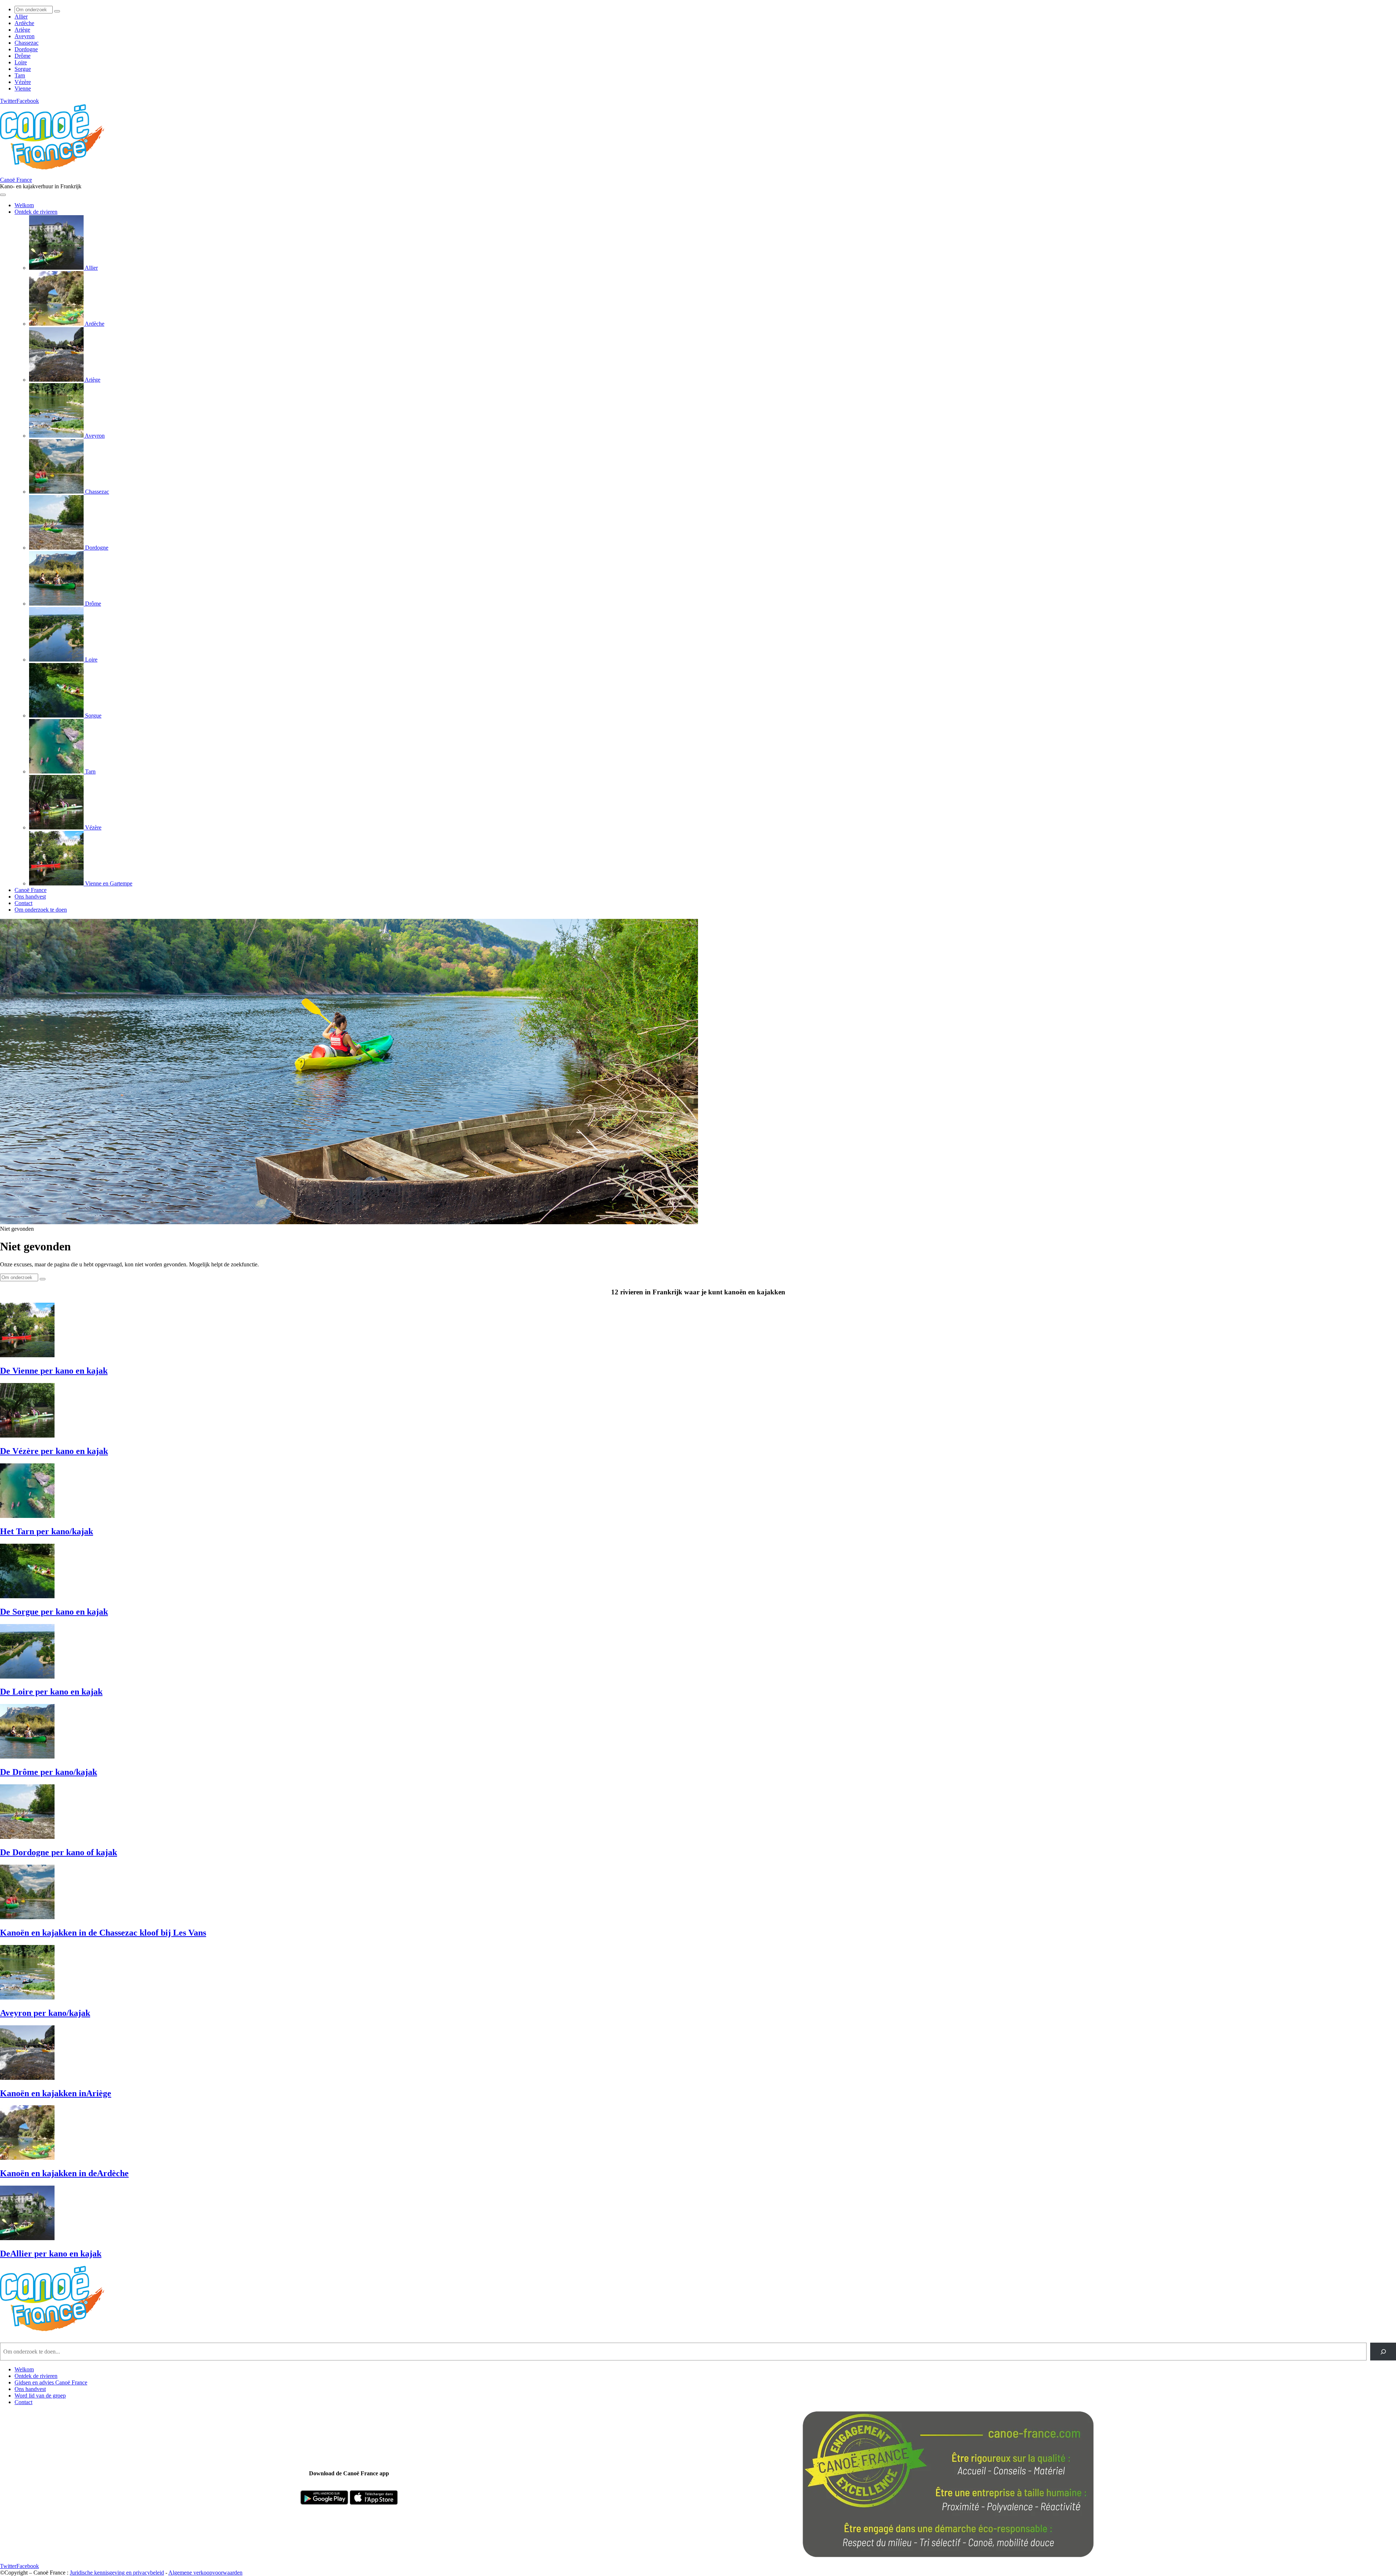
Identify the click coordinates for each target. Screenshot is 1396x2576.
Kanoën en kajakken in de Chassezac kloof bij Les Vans (103, 1933)
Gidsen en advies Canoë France (51, 2382)
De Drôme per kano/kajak (49, 1772)
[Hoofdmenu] (3, 195)
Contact (23, 2402)
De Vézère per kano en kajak (54, 1451)
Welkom (24, 2369)
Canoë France (16, 180)
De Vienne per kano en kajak (54, 1371)
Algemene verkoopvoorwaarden (205, 2573)
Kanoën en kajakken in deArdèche (64, 2173)
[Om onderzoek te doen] (57, 11)
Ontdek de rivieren (36, 2376)
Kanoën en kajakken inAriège (56, 2093)
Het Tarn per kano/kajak (47, 1531)
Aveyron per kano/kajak (45, 2013)
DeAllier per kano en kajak (51, 2254)
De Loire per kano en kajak (51, 1692)
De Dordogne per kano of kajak (59, 1852)
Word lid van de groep (40, 2396)
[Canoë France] (56, 173)
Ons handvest (30, 2389)
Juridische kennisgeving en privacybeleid (117, 2573)
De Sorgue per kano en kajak (54, 1612)
